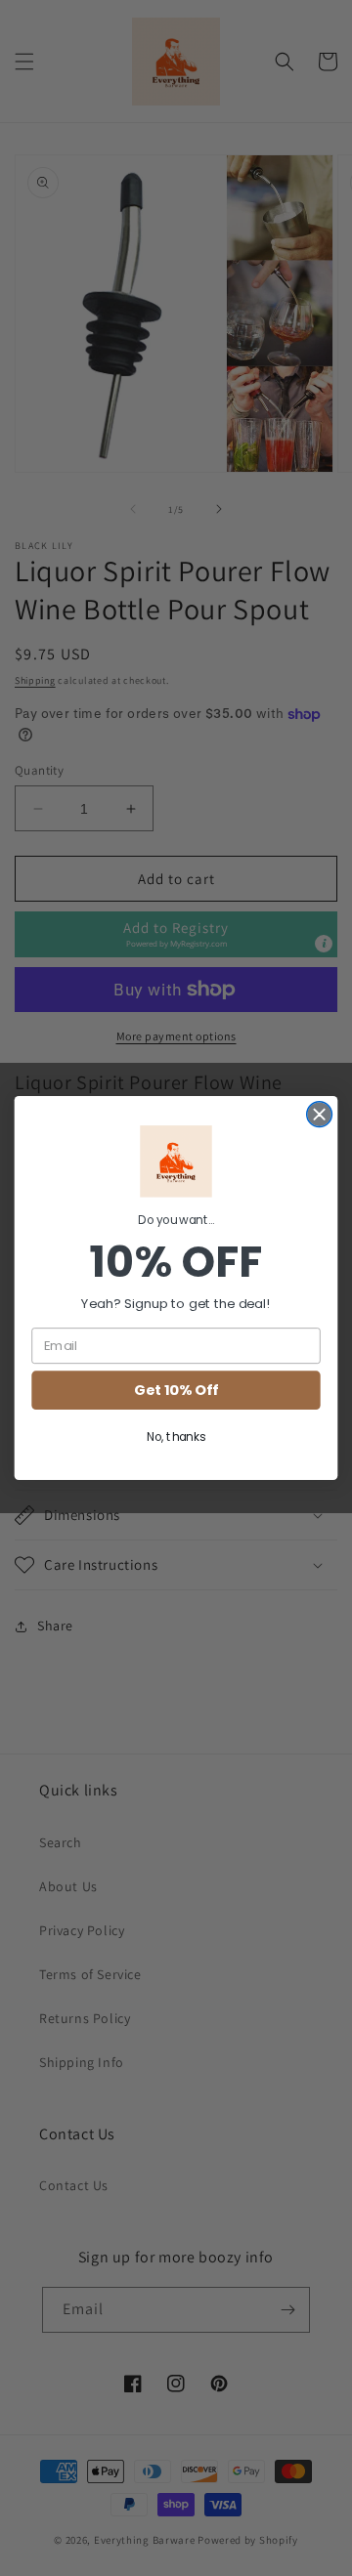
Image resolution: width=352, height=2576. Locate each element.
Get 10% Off (176, 1391)
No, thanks (176, 1437)
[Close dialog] (320, 1115)
